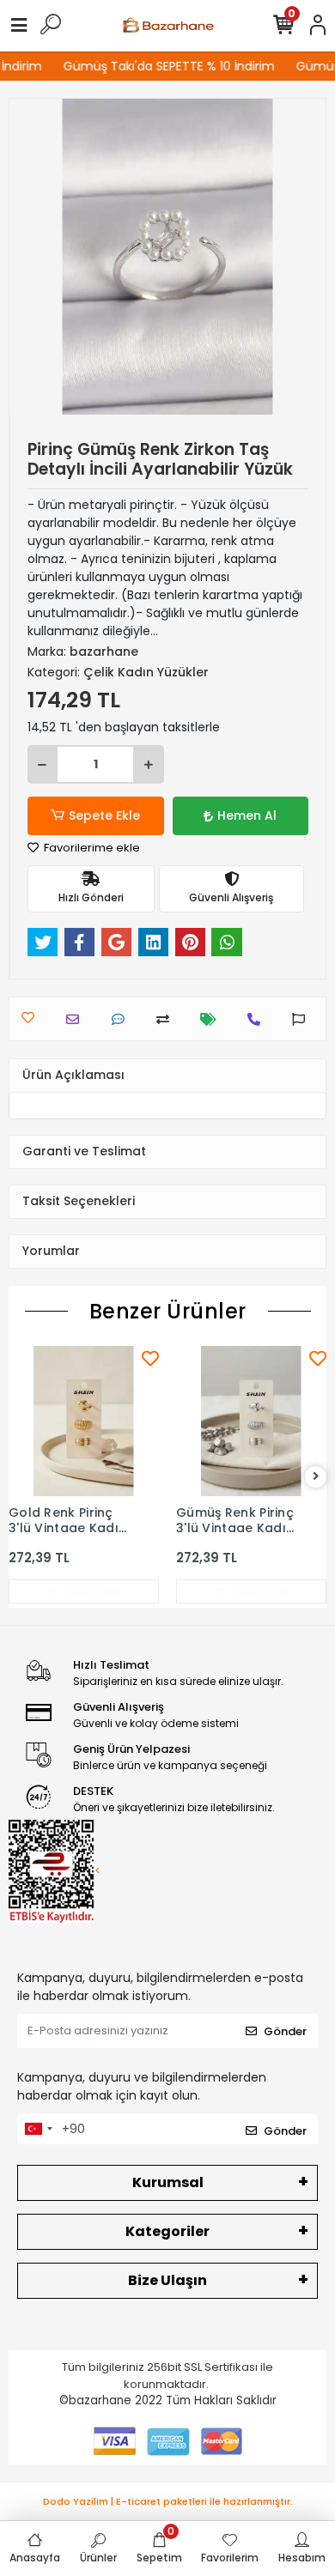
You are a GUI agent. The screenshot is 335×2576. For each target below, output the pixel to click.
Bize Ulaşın (167, 2280)
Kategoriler (167, 2231)
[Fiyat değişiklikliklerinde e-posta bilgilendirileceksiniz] (213, 1019)
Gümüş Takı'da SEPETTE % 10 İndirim (163, 66)
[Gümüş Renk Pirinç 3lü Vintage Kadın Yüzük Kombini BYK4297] (251, 1421)
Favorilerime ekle (91, 848)
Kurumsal (168, 2182)
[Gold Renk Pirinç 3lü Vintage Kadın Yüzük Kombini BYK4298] (84, 1421)
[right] (316, 1477)
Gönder (285, 2031)
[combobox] (38, 2129)
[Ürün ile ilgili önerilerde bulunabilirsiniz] (303, 1019)
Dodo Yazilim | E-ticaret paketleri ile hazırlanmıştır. (168, 2501)
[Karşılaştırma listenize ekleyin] (167, 1019)
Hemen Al (247, 815)
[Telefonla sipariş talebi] (258, 1019)
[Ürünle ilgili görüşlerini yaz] (122, 1019)
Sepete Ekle (104, 815)
